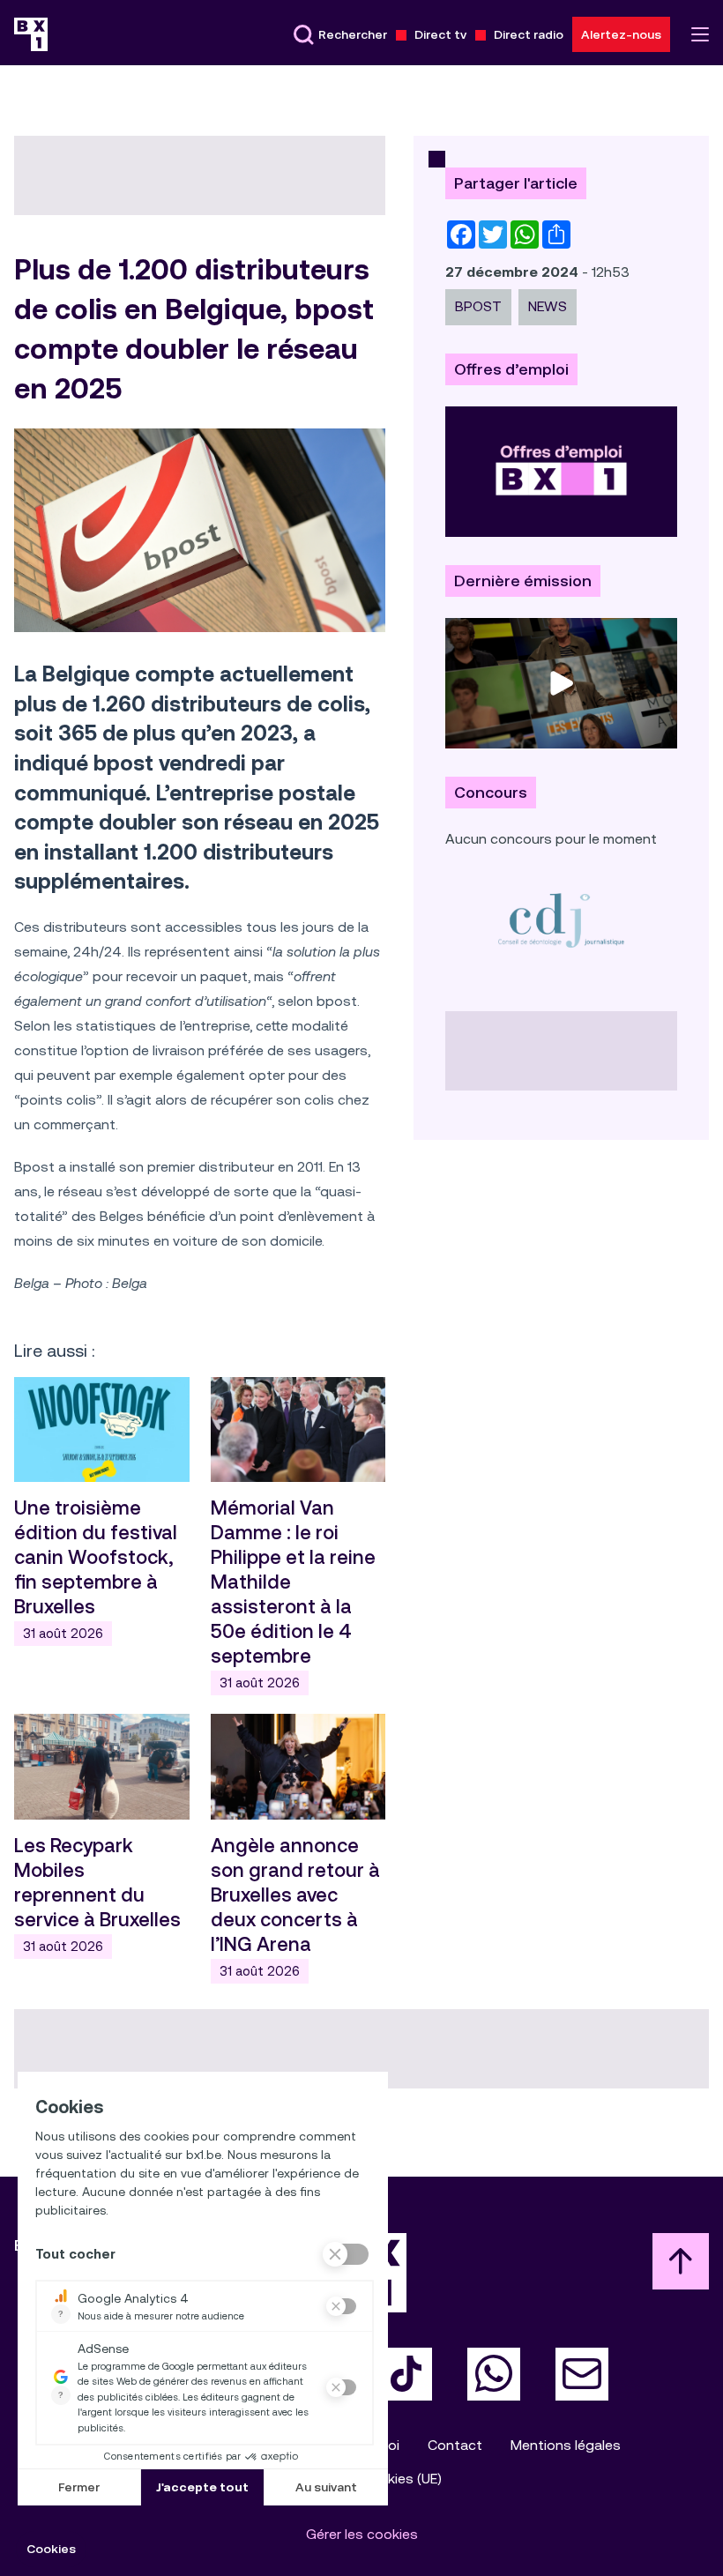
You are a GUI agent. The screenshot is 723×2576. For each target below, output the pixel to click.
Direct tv (440, 34)
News (548, 306)
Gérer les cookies (362, 2534)
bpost (478, 306)
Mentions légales (566, 2445)
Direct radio (529, 34)
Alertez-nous (621, 34)
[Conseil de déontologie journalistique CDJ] (561, 920)
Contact (455, 2445)
